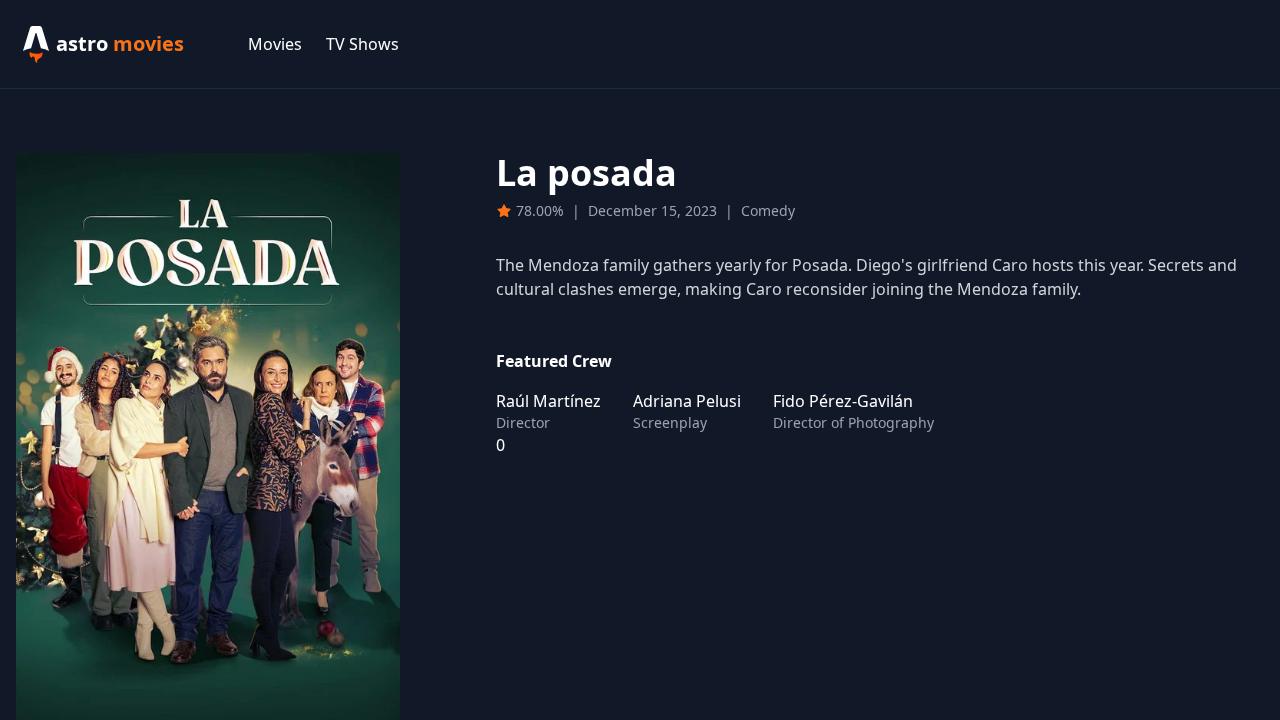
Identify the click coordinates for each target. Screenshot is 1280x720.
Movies (275, 44)
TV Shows (362, 44)
